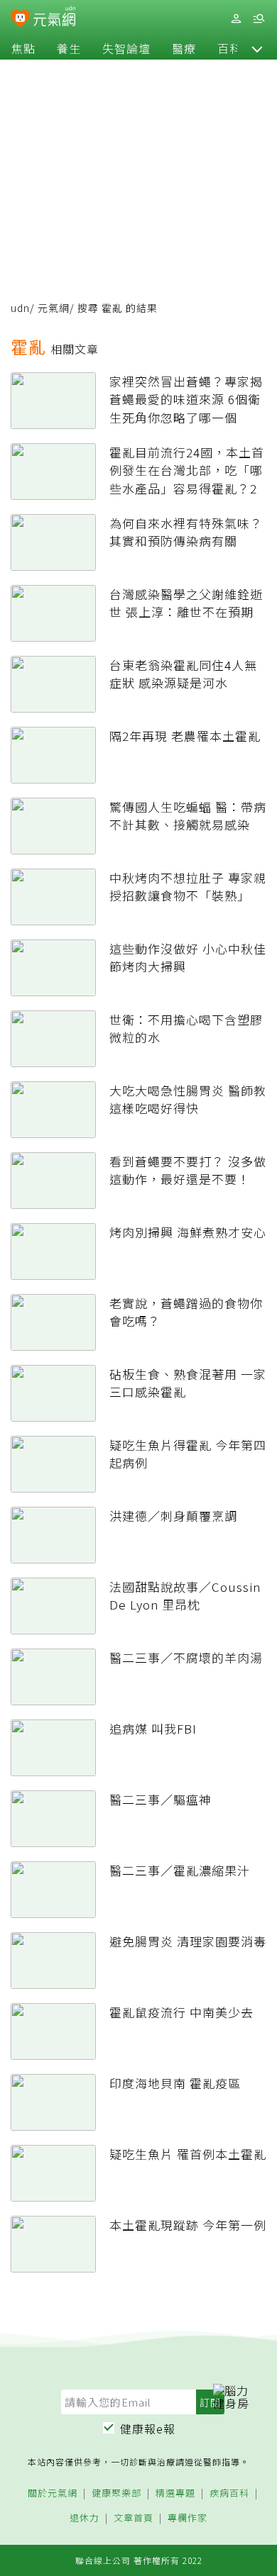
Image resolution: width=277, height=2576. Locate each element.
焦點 (23, 48)
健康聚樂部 (116, 2493)
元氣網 (54, 308)
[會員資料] (236, 19)
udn (20, 308)
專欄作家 (188, 2518)
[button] (257, 48)
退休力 (85, 2518)
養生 (69, 48)
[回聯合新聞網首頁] (20, 20)
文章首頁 (134, 2518)
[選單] (259, 19)
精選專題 (175, 2493)
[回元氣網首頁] (54, 18)
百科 (229, 48)
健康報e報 (148, 2429)
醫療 (184, 48)
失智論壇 (126, 48)
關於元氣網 (53, 2493)
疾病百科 (229, 2493)
